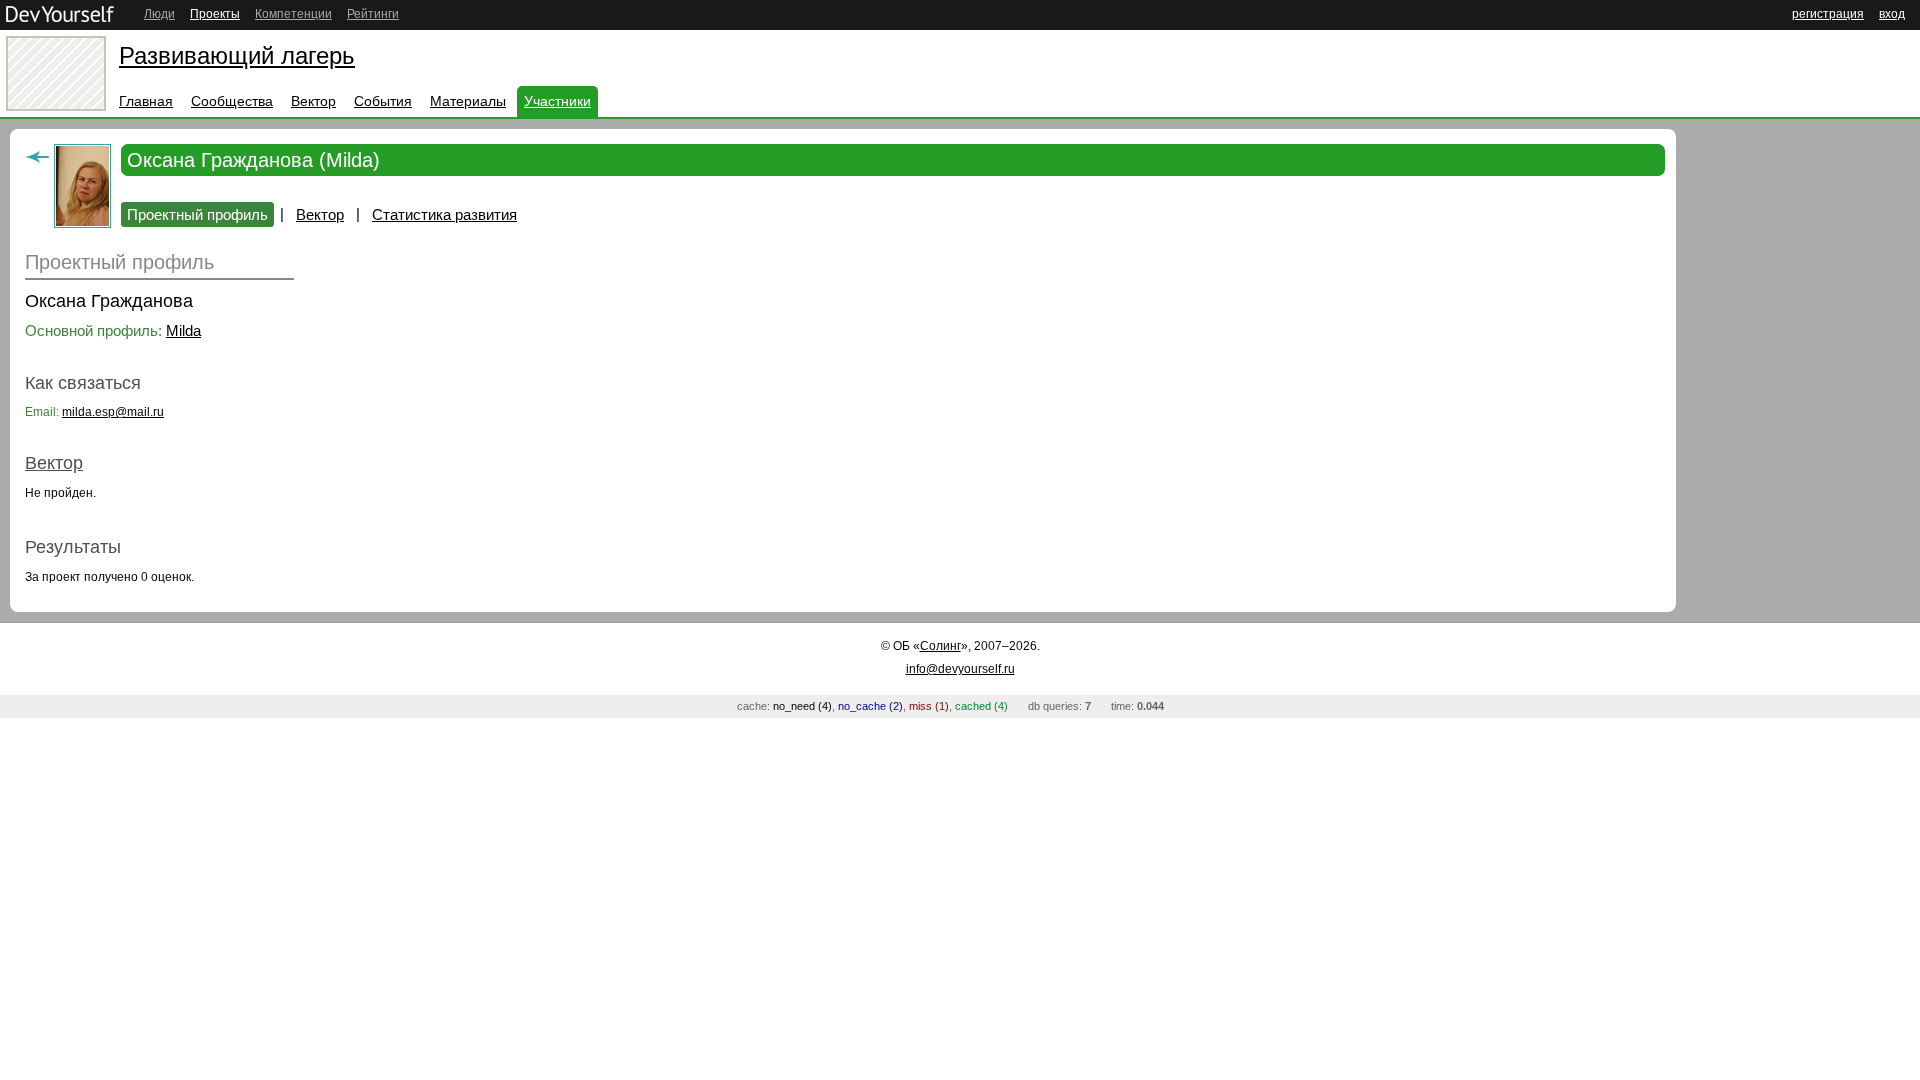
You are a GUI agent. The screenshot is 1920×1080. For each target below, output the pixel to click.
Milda (183, 330)
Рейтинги (373, 14)
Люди (159, 14)
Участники (557, 101)
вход (1892, 14)
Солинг (940, 646)
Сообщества (232, 101)
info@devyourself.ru (960, 669)
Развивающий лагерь (237, 55)
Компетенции (293, 14)
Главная (146, 101)
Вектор (313, 101)
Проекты (215, 14)
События (383, 101)
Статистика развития (444, 214)
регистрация (1828, 14)
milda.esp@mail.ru (113, 412)
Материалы (468, 101)
